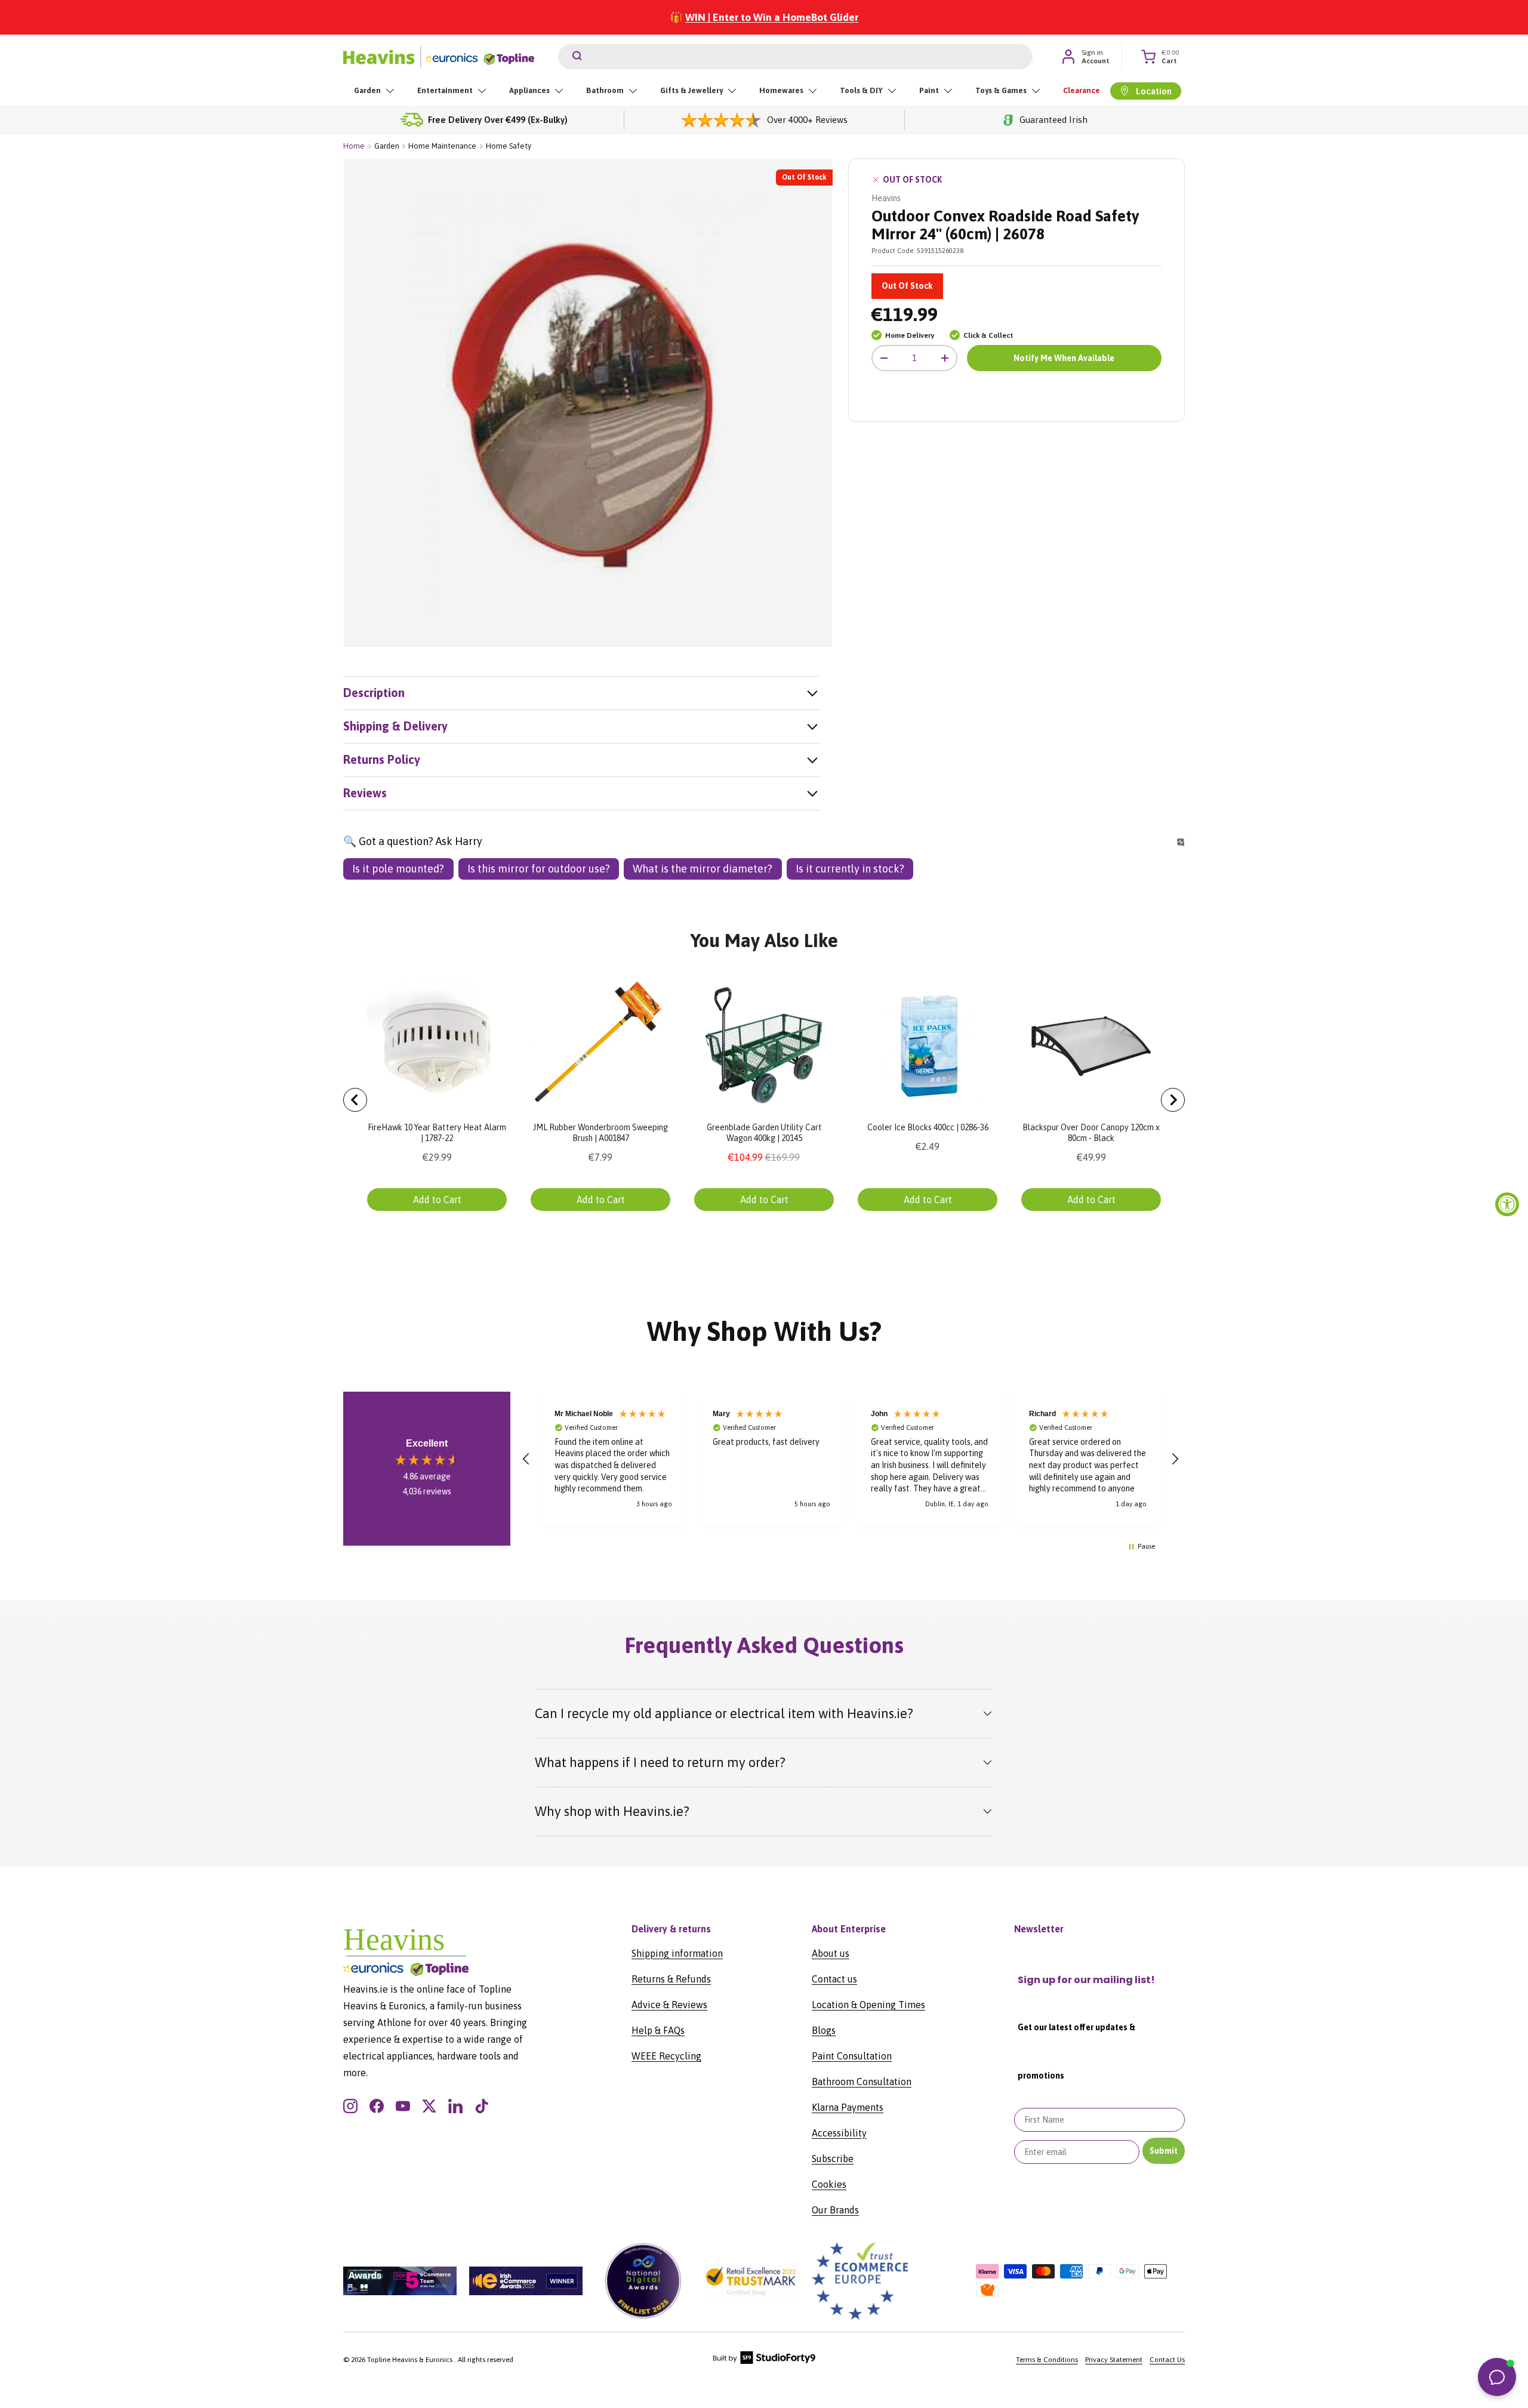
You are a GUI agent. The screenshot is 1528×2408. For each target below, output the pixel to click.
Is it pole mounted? (398, 869)
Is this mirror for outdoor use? (539, 869)
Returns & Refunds (671, 1979)
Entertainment (445, 90)
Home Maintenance (442, 146)
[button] (526, 1459)
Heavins (886, 198)
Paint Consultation (852, 2056)
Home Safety (509, 146)
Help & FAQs (658, 2030)
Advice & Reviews (669, 2005)
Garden (367, 90)
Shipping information (677, 1953)
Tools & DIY (861, 90)
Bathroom (605, 90)
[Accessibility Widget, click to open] (1507, 1204)
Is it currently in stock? (850, 869)
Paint (929, 90)
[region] (851, 1459)
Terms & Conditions (1047, 2360)
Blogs (824, 2030)
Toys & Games (1001, 90)
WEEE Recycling (666, 2056)
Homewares (781, 90)
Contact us (834, 1979)
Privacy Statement (1114, 2360)
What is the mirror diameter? (703, 869)
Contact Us (1167, 2360)
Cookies (829, 2184)
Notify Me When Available (1064, 358)
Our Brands (835, 2210)
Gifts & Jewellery (691, 90)
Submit (1164, 2151)
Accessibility (839, 2133)
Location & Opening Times (868, 2005)
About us (831, 1953)
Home (354, 146)
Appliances (529, 90)
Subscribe (833, 2159)
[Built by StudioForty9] (764, 2361)
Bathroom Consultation (862, 2082)
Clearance (1082, 90)
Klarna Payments (848, 2107)
